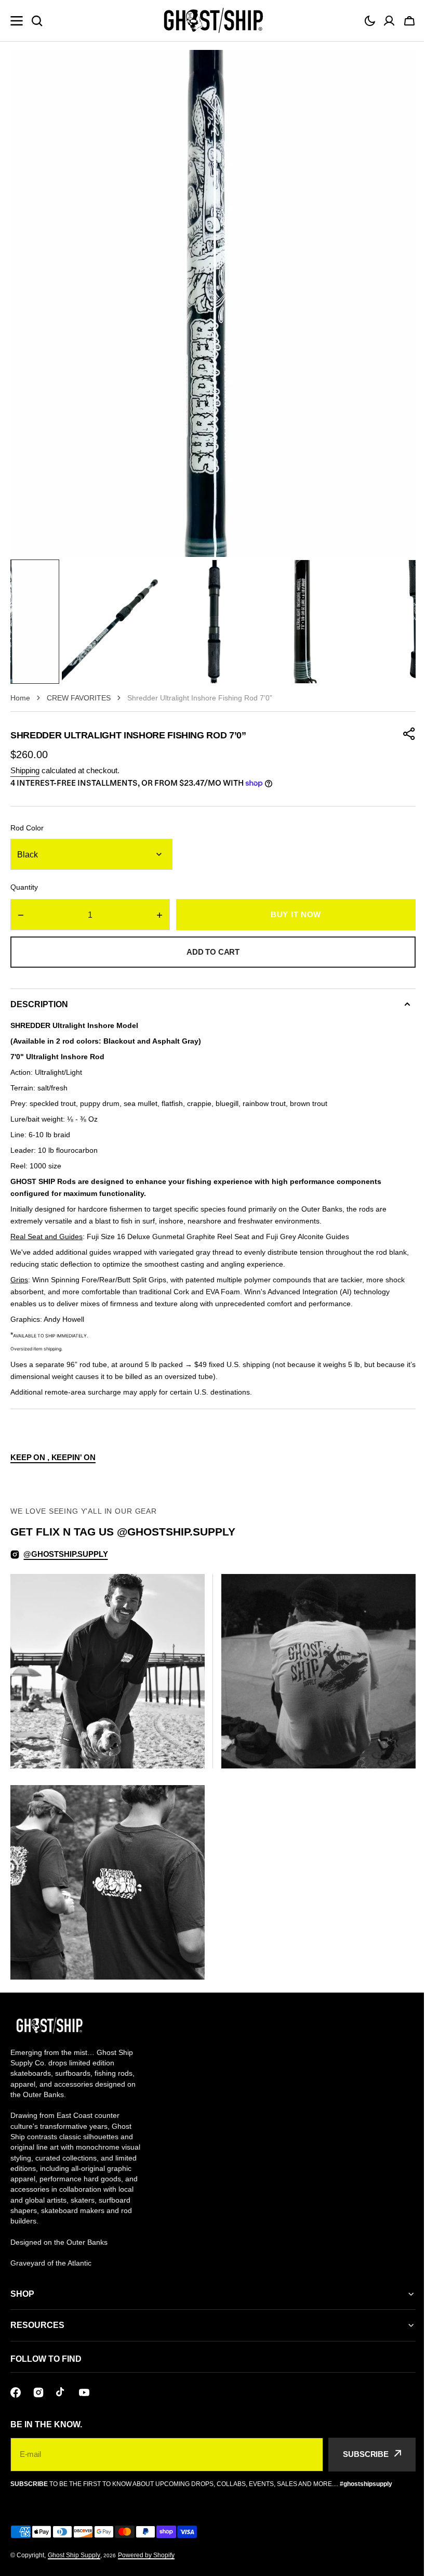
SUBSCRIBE (358, 2446)
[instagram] (38, 2385)
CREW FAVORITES (79, 698)
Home (20, 698)
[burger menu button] (17, 21)
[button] (370, 21)
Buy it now (296, 914)
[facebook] (16, 2385)
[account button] (389, 21)
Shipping (25, 770)
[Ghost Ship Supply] (213, 21)
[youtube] (84, 2385)
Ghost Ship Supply (74, 2547)
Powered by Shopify (146, 2547)
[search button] (37, 21)
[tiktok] (61, 2385)
